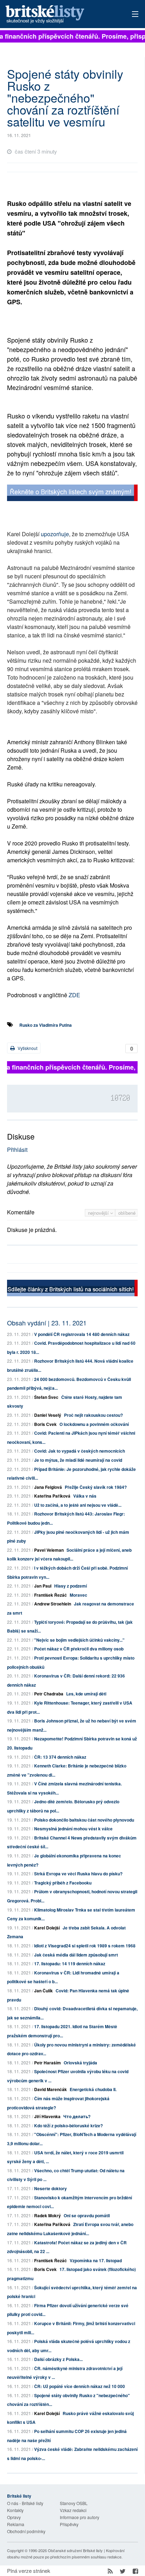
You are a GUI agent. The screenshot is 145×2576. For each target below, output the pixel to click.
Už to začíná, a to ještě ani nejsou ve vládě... (78, 1505)
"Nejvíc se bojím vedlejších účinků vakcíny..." (79, 1640)
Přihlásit (17, 1150)
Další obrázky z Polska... (58, 2359)
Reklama (16, 2524)
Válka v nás (85, 1496)
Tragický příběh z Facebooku (63, 1883)
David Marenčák (51, 2089)
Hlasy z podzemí (71, 1586)
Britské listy (59, 15)
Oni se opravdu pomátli (87, 2215)
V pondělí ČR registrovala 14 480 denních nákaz (82, 1334)
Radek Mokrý (48, 2215)
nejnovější (99, 1213)
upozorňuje (55, 534)
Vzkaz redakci (73, 2510)
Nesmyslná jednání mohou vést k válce (73, 1829)
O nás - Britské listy (25, 2503)
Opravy (14, 2517)
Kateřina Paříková (52, 1496)
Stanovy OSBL (74, 2503)
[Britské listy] (72, 494)
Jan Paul (43, 1586)
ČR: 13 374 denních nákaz (60, 1757)
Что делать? (77, 2116)
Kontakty (15, 2510)
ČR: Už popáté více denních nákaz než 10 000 (80, 2386)
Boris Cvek (45, 1424)
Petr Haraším (48, 2063)
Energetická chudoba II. (93, 2089)
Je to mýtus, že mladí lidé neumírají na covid (78, 1460)
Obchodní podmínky (26, 2531)
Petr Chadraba (49, 1694)
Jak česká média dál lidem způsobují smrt (76, 1955)
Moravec (78, 1595)
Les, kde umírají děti (86, 1694)
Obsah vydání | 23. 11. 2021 (47, 1323)
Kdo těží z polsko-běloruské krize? (68, 2126)
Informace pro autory (80, 2517)
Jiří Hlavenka (47, 2116)
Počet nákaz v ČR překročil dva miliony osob (79, 1649)
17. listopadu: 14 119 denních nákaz (70, 1964)
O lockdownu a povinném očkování (94, 1424)
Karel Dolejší (47, 1928)
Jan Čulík (43, 1991)
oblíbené (127, 1213)
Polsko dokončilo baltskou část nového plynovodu (84, 1820)
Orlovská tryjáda (80, 2063)
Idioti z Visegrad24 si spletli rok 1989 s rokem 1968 (85, 1946)
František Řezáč (51, 1595)
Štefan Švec (46, 1397)
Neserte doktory (51, 2188)
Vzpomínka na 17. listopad (96, 2260)
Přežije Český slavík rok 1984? (96, 1487)
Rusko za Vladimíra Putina (46, 1025)
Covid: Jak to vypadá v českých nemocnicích (80, 1451)
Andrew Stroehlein (53, 1604)
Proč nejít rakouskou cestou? (93, 1415)
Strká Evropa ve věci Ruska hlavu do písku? (78, 1874)
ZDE (74, 995)
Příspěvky (69, 2524)
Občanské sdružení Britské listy (75, 2550)
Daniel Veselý (48, 1415)
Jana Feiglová (48, 1487)
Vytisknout (27, 1048)
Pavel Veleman (49, 1550)
